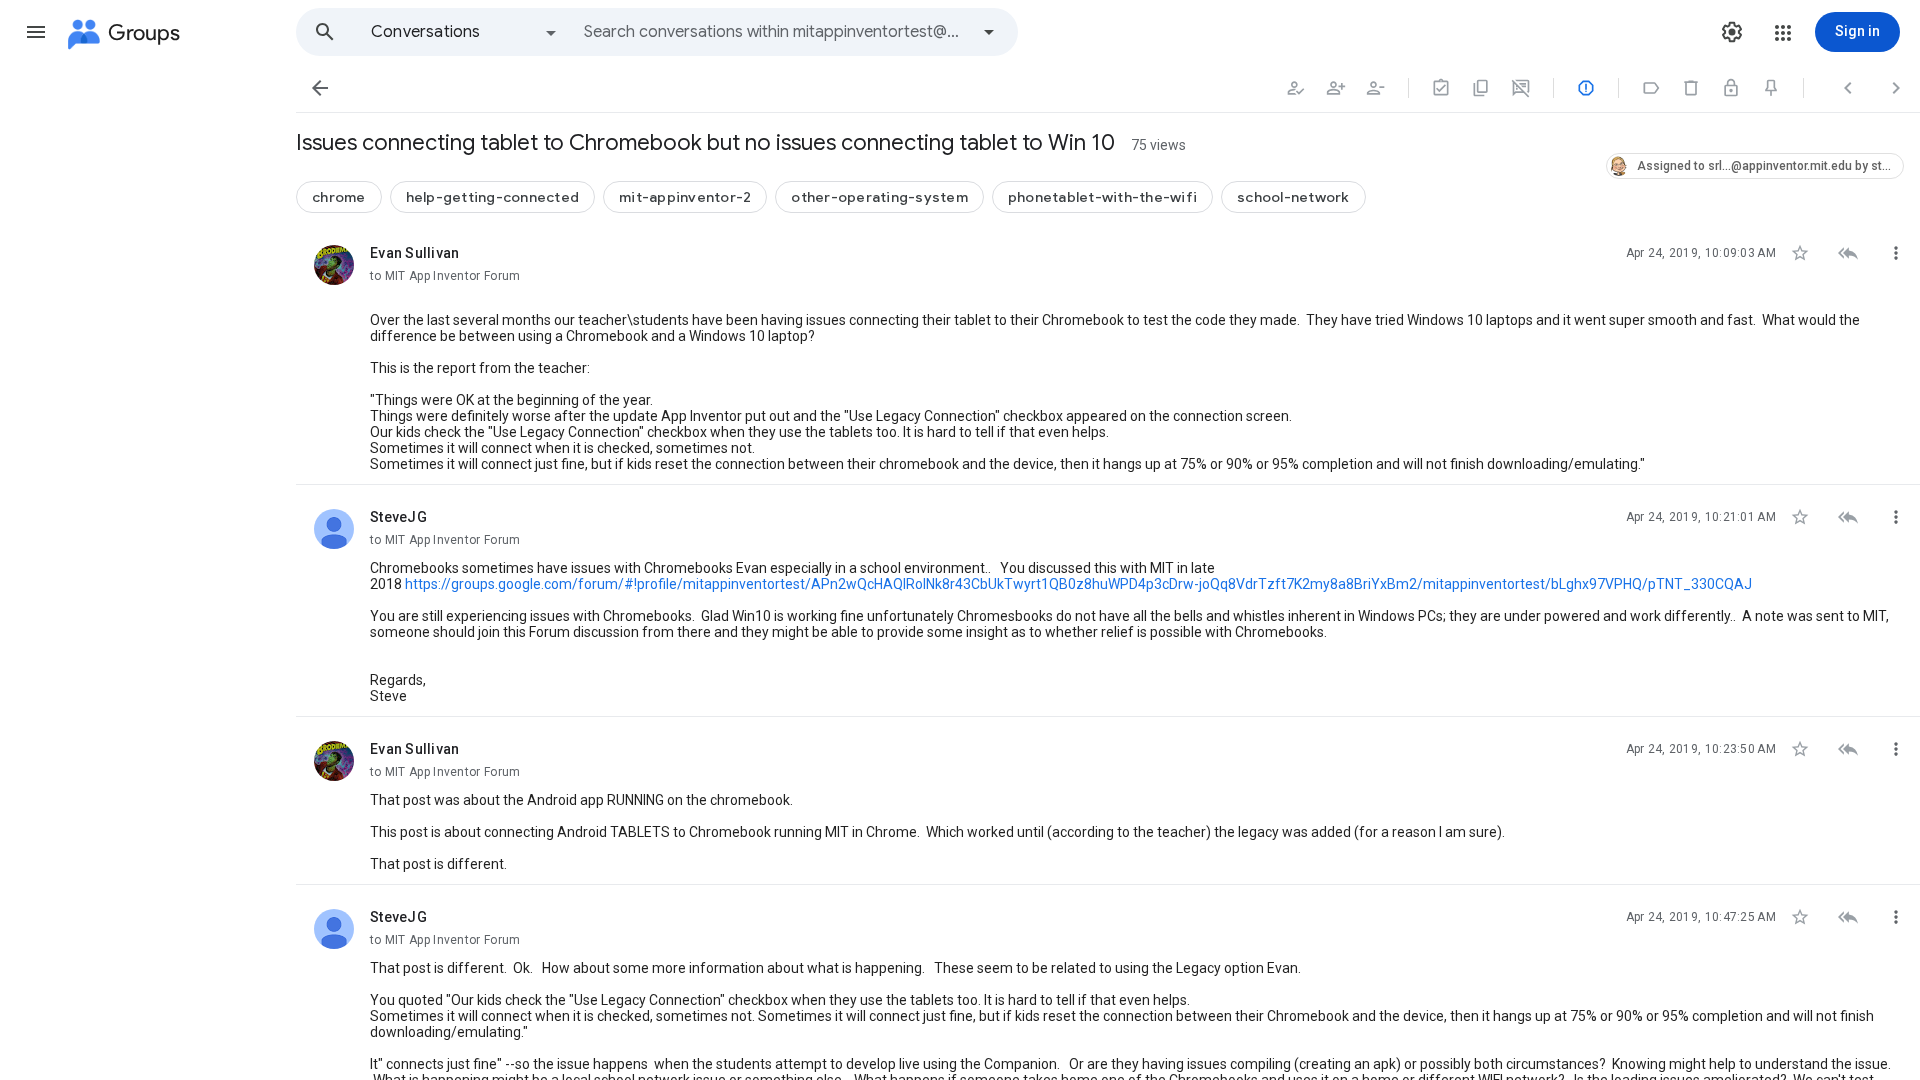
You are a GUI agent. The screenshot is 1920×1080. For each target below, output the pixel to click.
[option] (465, 32)
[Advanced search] (989, 32)
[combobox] (776, 32)
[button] (36, 32)
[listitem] (1108, 353)
